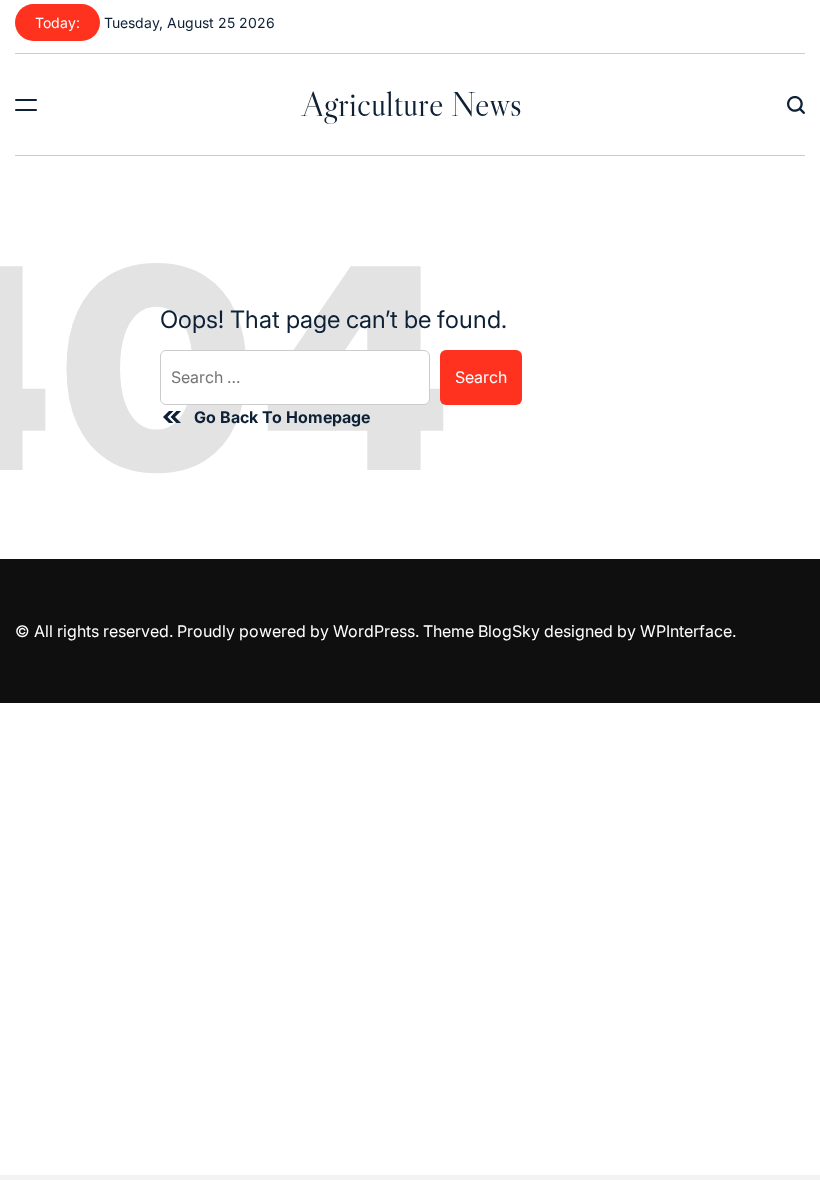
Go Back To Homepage (282, 417)
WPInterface (686, 631)
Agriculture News (412, 104)
